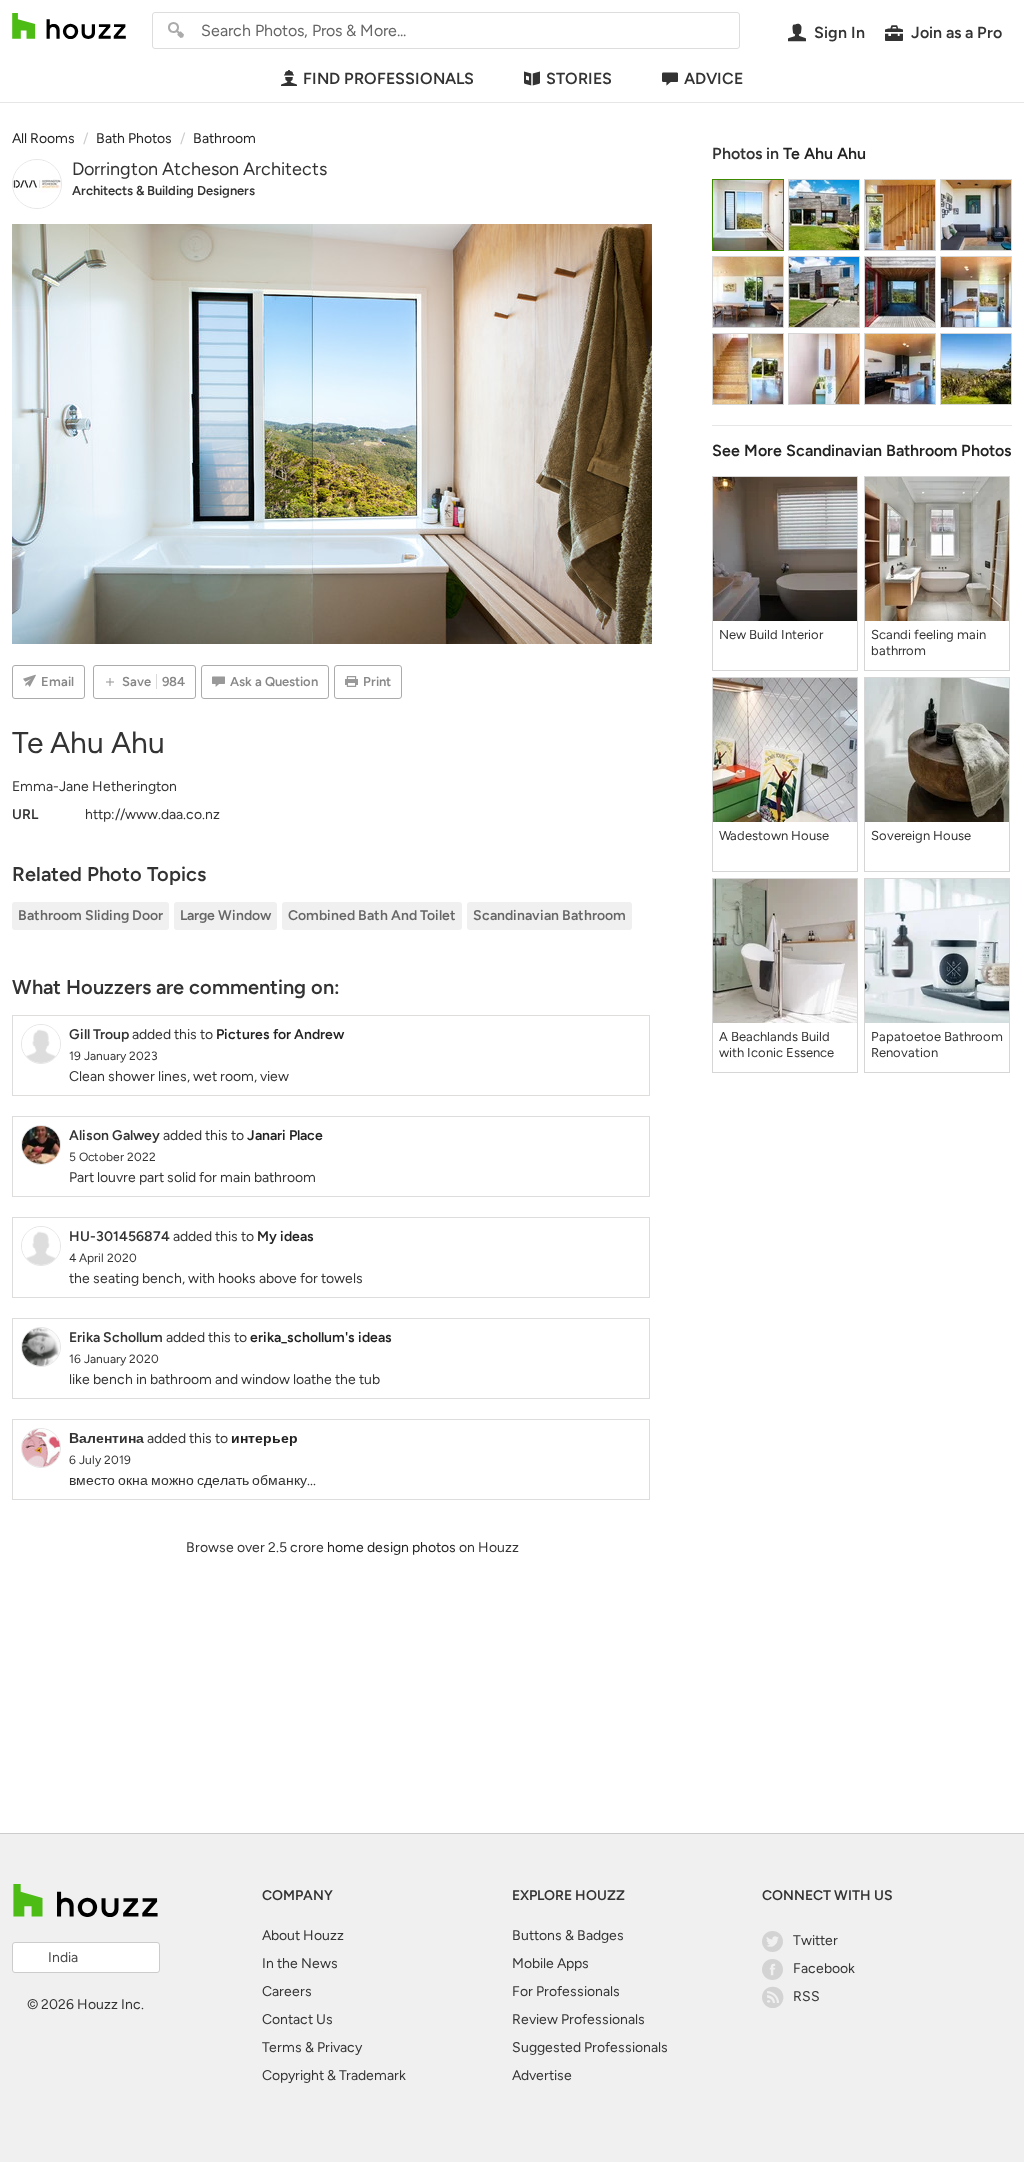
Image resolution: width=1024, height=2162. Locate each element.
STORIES (579, 78)
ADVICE (713, 78)
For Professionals (566, 1991)
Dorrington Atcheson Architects (199, 169)
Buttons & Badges (568, 1935)
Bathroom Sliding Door (90, 915)
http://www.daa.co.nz (152, 814)
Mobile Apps (550, 1963)
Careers (287, 1991)
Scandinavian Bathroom (549, 915)
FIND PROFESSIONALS (388, 78)
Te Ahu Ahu (824, 153)
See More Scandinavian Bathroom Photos (861, 450)
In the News (300, 1963)
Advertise (542, 2075)
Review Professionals (578, 2019)
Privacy (339, 2047)
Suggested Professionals (590, 2047)
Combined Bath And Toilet (372, 915)
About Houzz (303, 1935)
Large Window (225, 915)
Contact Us (297, 2019)
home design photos (391, 1547)
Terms (282, 2047)
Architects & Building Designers (163, 190)
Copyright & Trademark (334, 2075)
